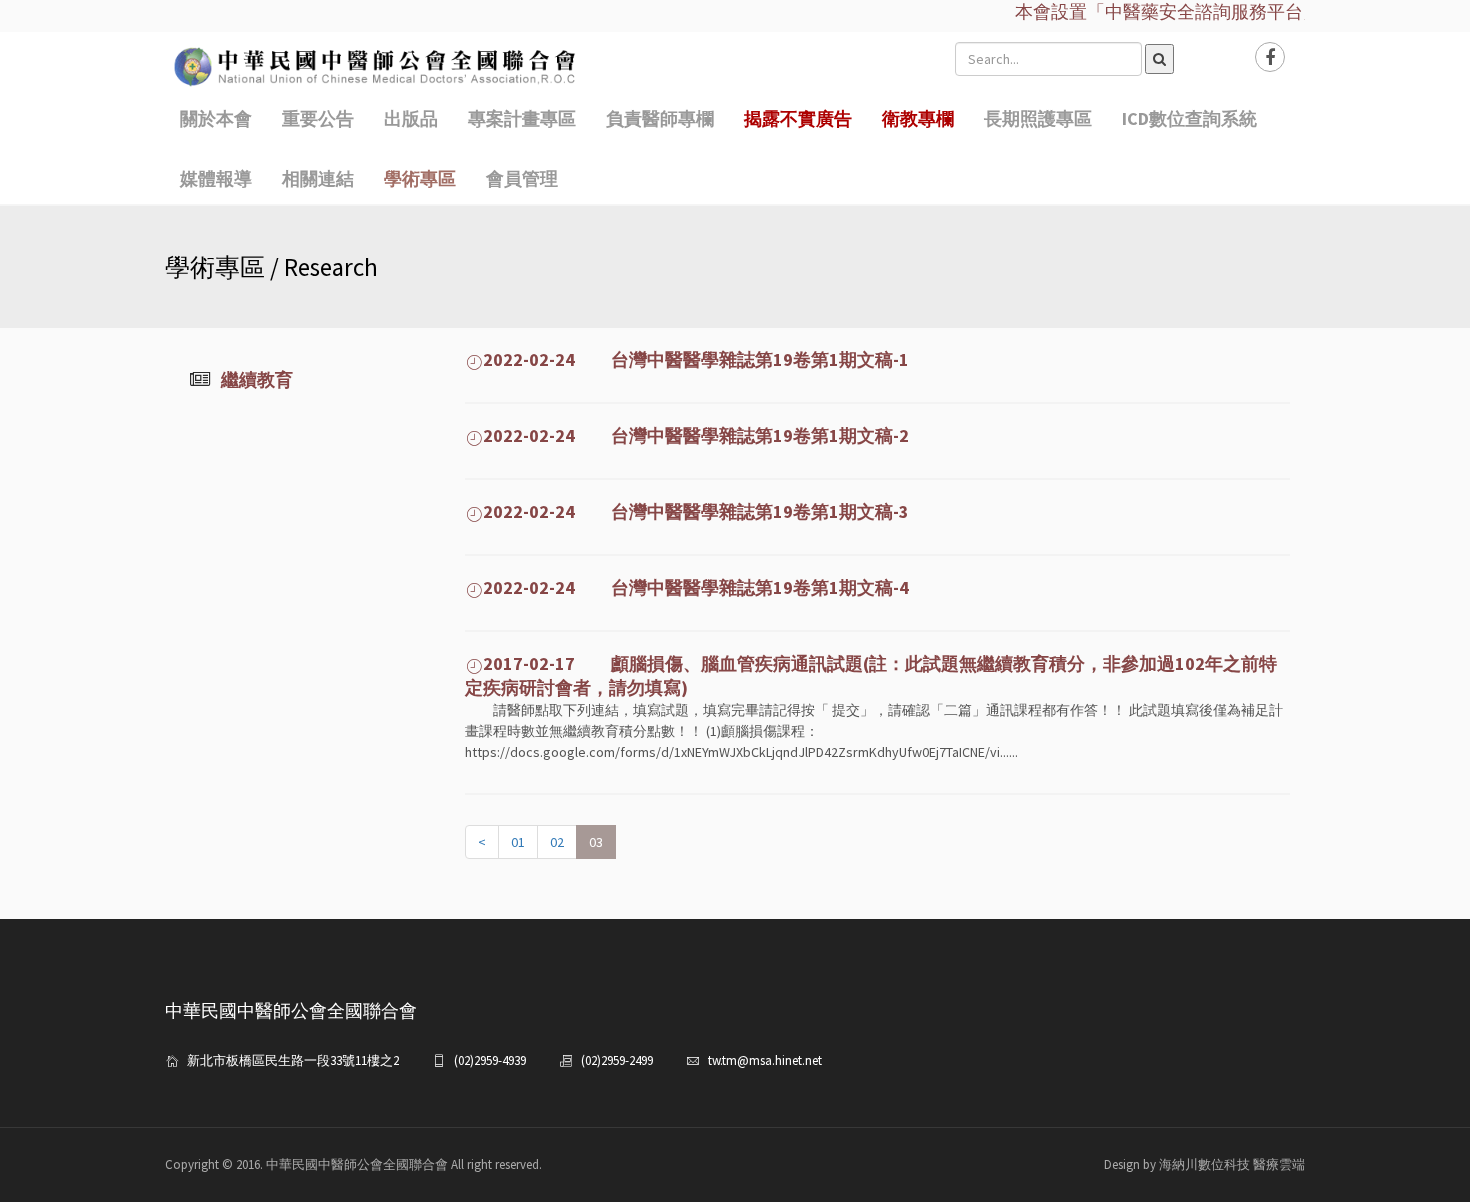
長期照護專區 (1038, 118)
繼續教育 (257, 379)
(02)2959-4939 (490, 1060)
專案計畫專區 (522, 118)
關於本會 (216, 118)
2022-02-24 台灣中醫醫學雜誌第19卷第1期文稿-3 (696, 511)
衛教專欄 (918, 118)
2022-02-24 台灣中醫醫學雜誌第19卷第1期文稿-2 (696, 435)
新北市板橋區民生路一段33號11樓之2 (293, 1060)
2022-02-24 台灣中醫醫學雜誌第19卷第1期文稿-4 (696, 587)
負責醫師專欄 (660, 118)
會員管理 (522, 178)
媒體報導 (216, 178)
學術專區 (420, 178)
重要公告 (318, 118)
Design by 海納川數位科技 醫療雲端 (1204, 1164)
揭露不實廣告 (798, 118)
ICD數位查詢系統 (1189, 118)
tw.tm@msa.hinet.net (765, 1060)
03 (596, 842)
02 (557, 842)
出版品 (411, 118)
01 (518, 842)
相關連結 (318, 178)
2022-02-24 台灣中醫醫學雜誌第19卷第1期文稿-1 (696, 359)
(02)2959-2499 (617, 1060)
